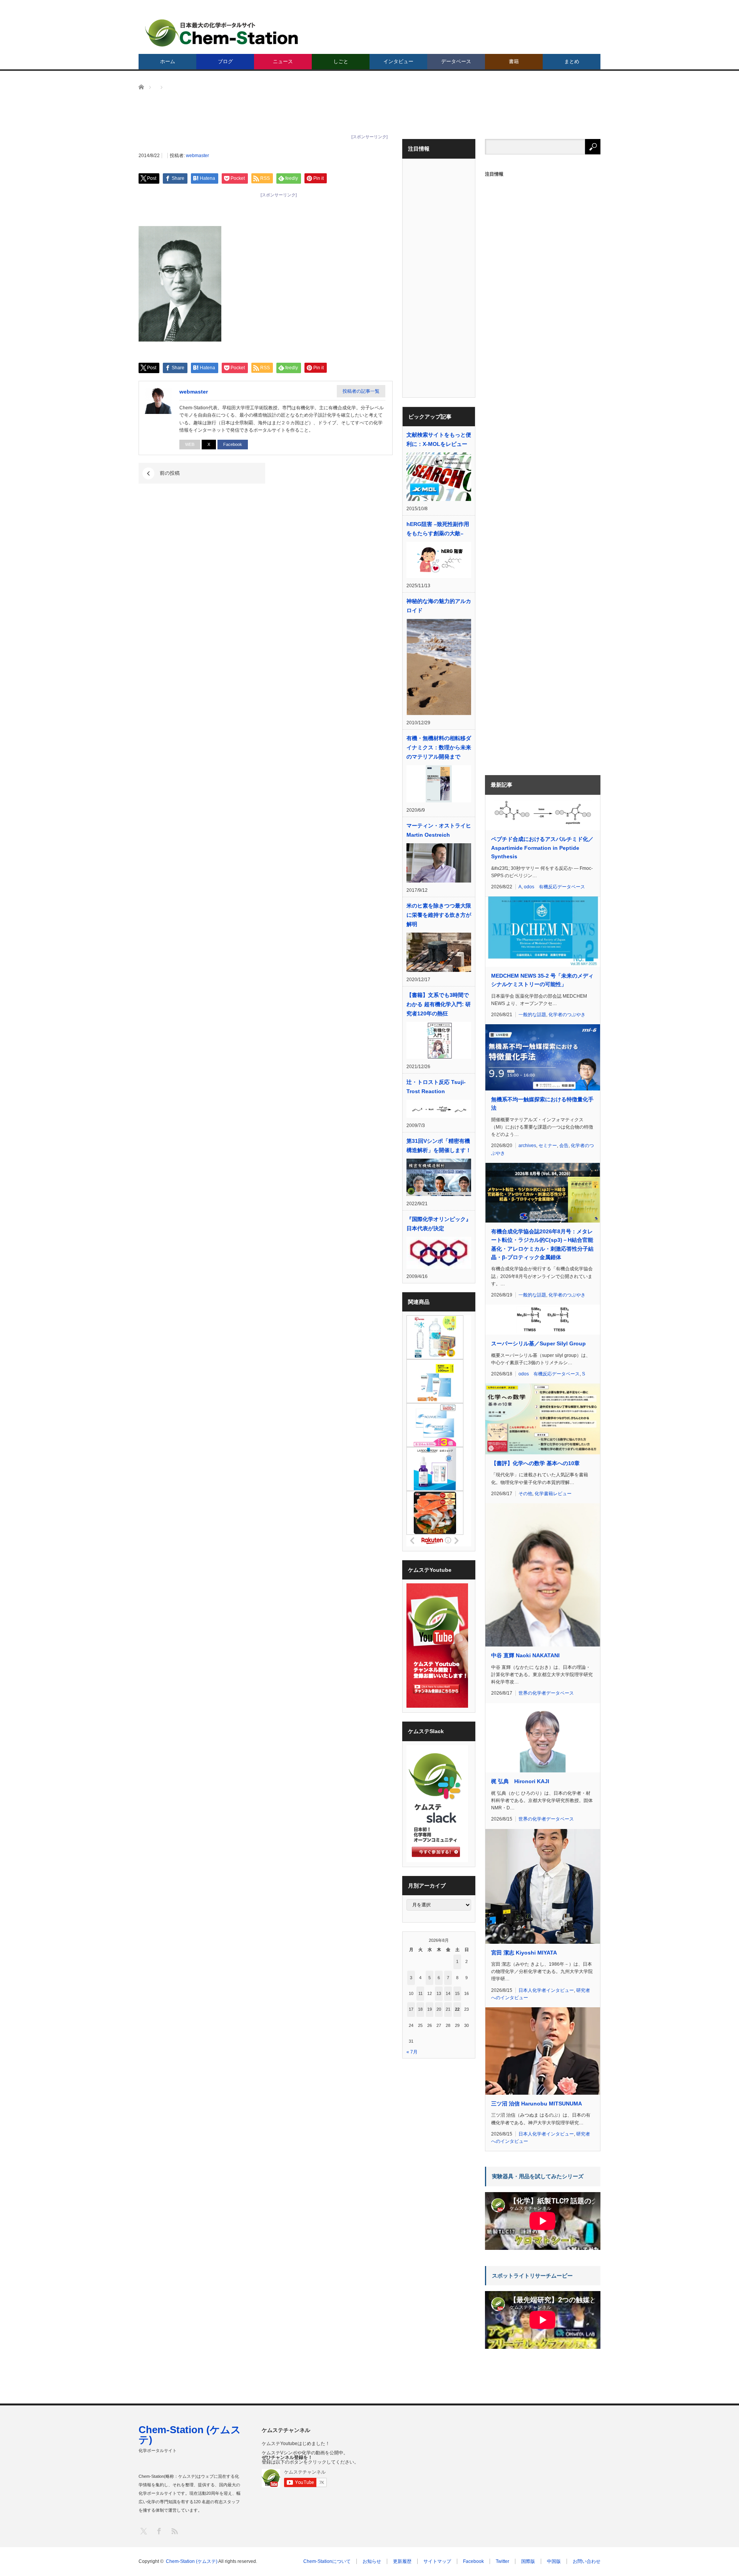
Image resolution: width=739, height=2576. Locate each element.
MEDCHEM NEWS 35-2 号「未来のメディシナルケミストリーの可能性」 (542, 980)
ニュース (283, 61)
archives (527, 1146)
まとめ (572, 61)
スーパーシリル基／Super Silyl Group (538, 1343)
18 (420, 2009)
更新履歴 (402, 2561)
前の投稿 (170, 473)
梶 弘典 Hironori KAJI (520, 1781)
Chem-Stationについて (327, 2561)
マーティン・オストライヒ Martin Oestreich (439, 830)
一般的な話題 (532, 1015)
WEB (190, 444)
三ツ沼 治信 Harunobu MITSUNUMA (537, 2104)
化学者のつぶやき (567, 1015)
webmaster (197, 156)
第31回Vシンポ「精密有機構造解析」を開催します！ (439, 1146)
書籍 (514, 61)
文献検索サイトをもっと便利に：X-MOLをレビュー (439, 439)
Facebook (233, 444)
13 (439, 1993)
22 (457, 2009)
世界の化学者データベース (546, 1693)
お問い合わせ (587, 2561)
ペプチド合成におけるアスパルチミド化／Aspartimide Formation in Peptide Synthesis (542, 848)
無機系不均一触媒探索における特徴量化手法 (542, 1104)
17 (411, 2009)
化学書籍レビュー (553, 1494)
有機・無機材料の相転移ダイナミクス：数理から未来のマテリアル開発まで (439, 747)
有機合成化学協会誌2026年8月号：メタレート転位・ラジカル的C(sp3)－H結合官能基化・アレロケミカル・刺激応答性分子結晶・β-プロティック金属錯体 (542, 1244)
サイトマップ (437, 2561)
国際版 (528, 2561)
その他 (525, 1494)
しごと (341, 61)
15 (457, 1993)
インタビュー (398, 61)
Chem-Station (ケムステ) (190, 2435)
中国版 (554, 2561)
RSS (174, 2531)
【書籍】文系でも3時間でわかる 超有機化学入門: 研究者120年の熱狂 (439, 1004)
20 (439, 2009)
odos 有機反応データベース (554, 887)
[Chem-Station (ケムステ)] (222, 33)
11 (420, 1993)
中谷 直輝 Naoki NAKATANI (525, 1655)
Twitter (502, 2561)
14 (448, 1993)
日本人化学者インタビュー (546, 1990)
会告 (564, 1146)
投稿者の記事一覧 (361, 391)
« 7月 (412, 2052)
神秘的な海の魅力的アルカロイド (439, 606)
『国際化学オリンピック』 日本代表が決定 (439, 1224)
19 (430, 2009)
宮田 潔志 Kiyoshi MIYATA (524, 1953)
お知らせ (372, 2561)
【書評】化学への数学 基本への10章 (535, 1463)
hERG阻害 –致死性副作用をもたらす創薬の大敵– (438, 529)
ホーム (168, 61)
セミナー (548, 1146)
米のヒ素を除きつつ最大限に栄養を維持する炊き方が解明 (439, 915)
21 (448, 2009)
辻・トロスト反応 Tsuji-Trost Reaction (436, 1087)
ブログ (225, 61)
